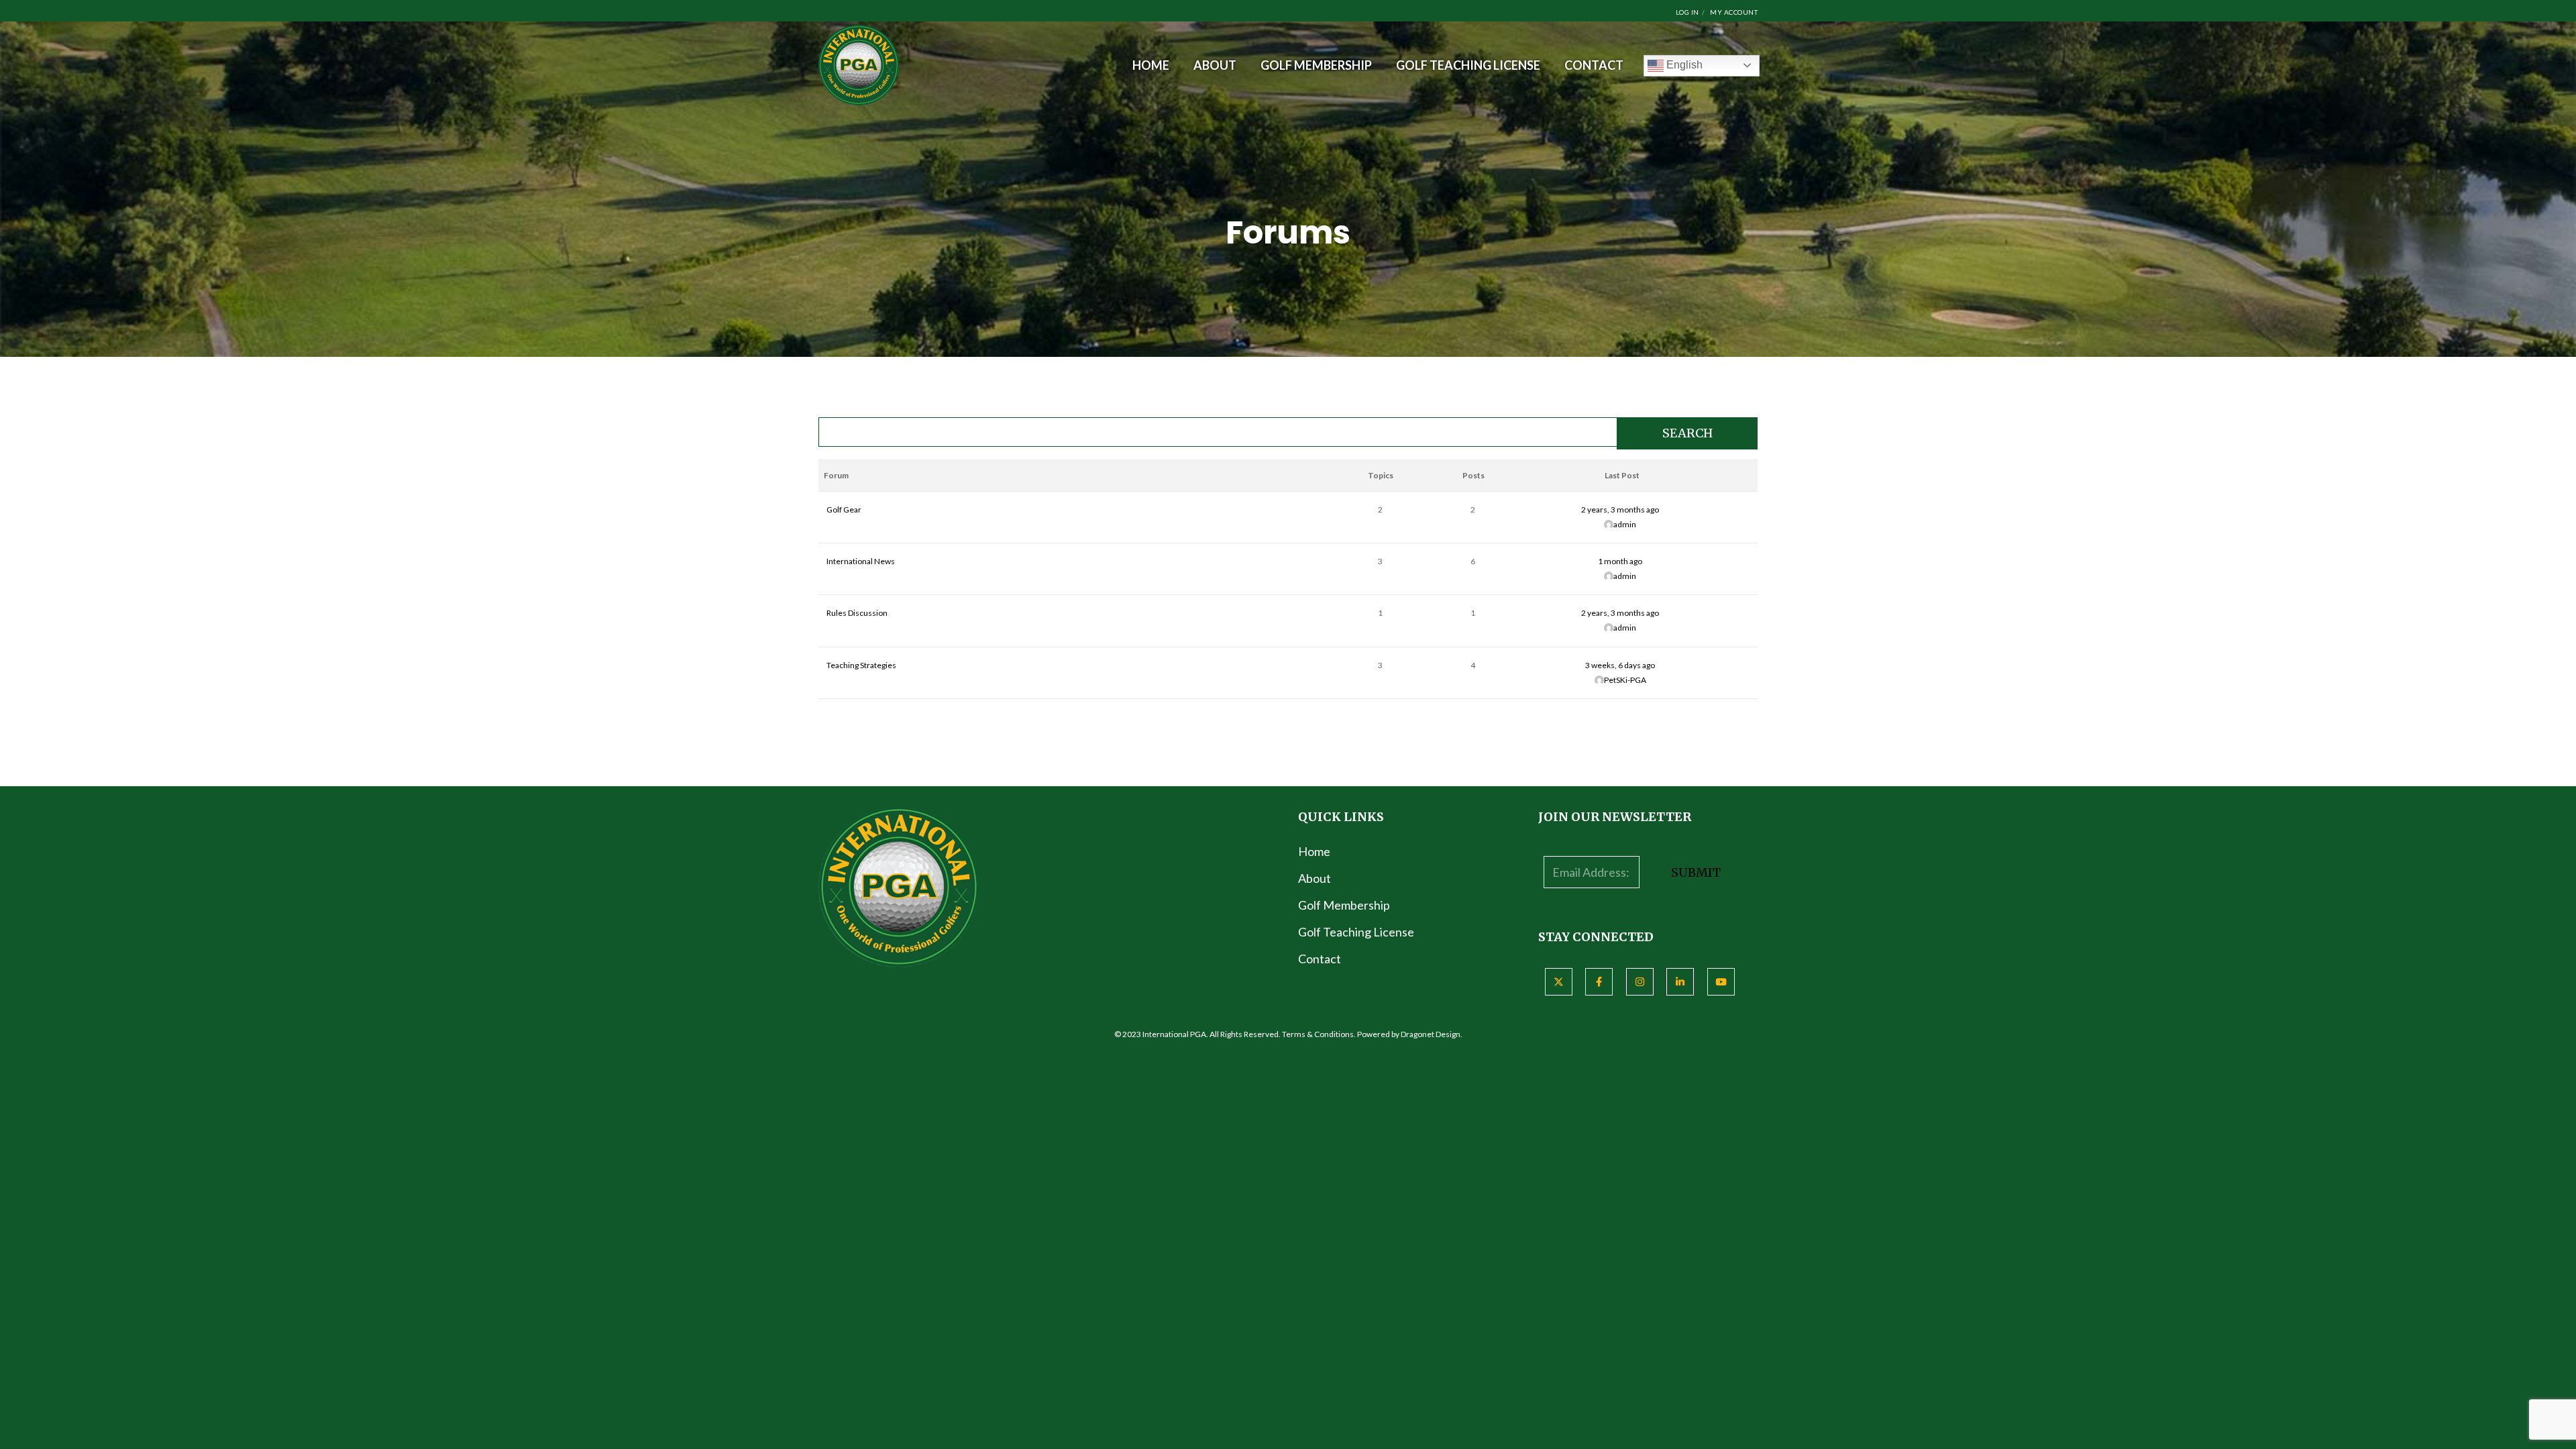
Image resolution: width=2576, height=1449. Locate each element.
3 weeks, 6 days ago (1620, 665)
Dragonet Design (1431, 1034)
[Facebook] (1599, 982)
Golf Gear (844, 509)
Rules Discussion (857, 613)
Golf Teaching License (1356, 932)
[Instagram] (1640, 982)
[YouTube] (1721, 982)
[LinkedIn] (1680, 982)
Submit (1696, 872)
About (1314, 878)
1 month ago (1620, 561)
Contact (1320, 959)
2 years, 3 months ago (1620, 509)
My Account (1734, 12)
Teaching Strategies (861, 665)
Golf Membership (1344, 905)
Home (1314, 851)
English (1683, 65)
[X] (1559, 982)
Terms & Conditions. (1319, 1034)
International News (861, 561)
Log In (1687, 12)
